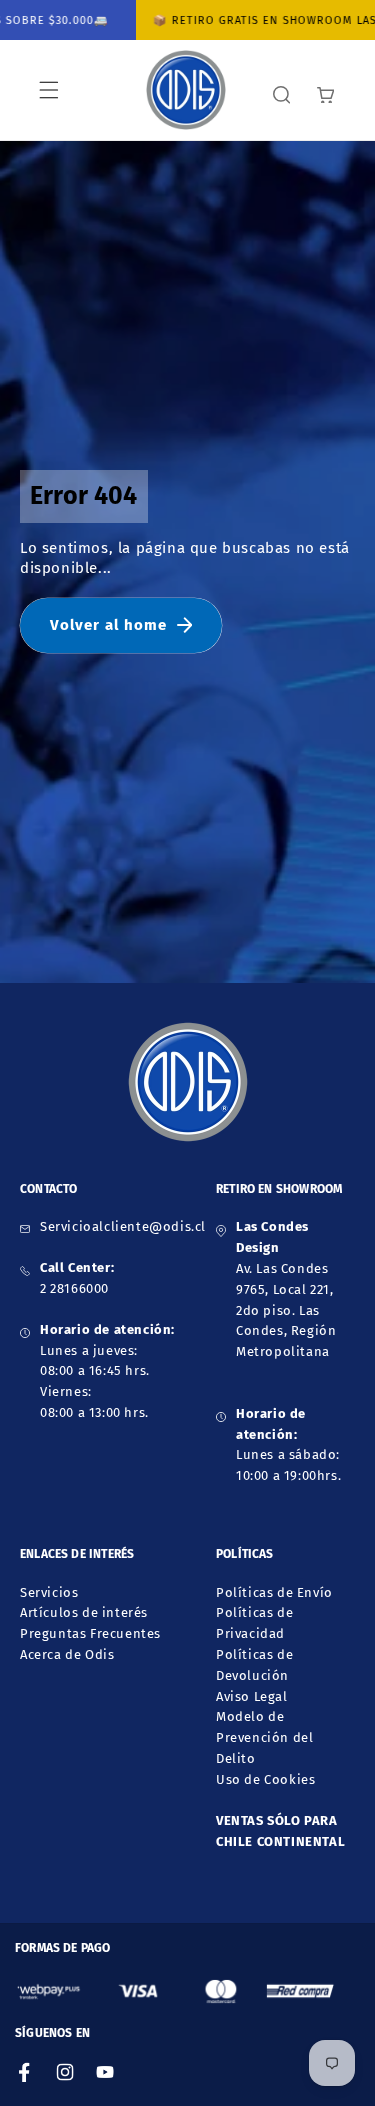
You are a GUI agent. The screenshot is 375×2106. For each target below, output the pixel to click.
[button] (49, 90)
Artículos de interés (84, 1612)
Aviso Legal (252, 1696)
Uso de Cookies (265, 1779)
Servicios (49, 1592)
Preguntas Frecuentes (90, 1633)
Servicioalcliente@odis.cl (123, 1226)
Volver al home (108, 625)
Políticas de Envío (274, 1592)
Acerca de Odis (67, 1654)
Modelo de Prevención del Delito (264, 1737)
